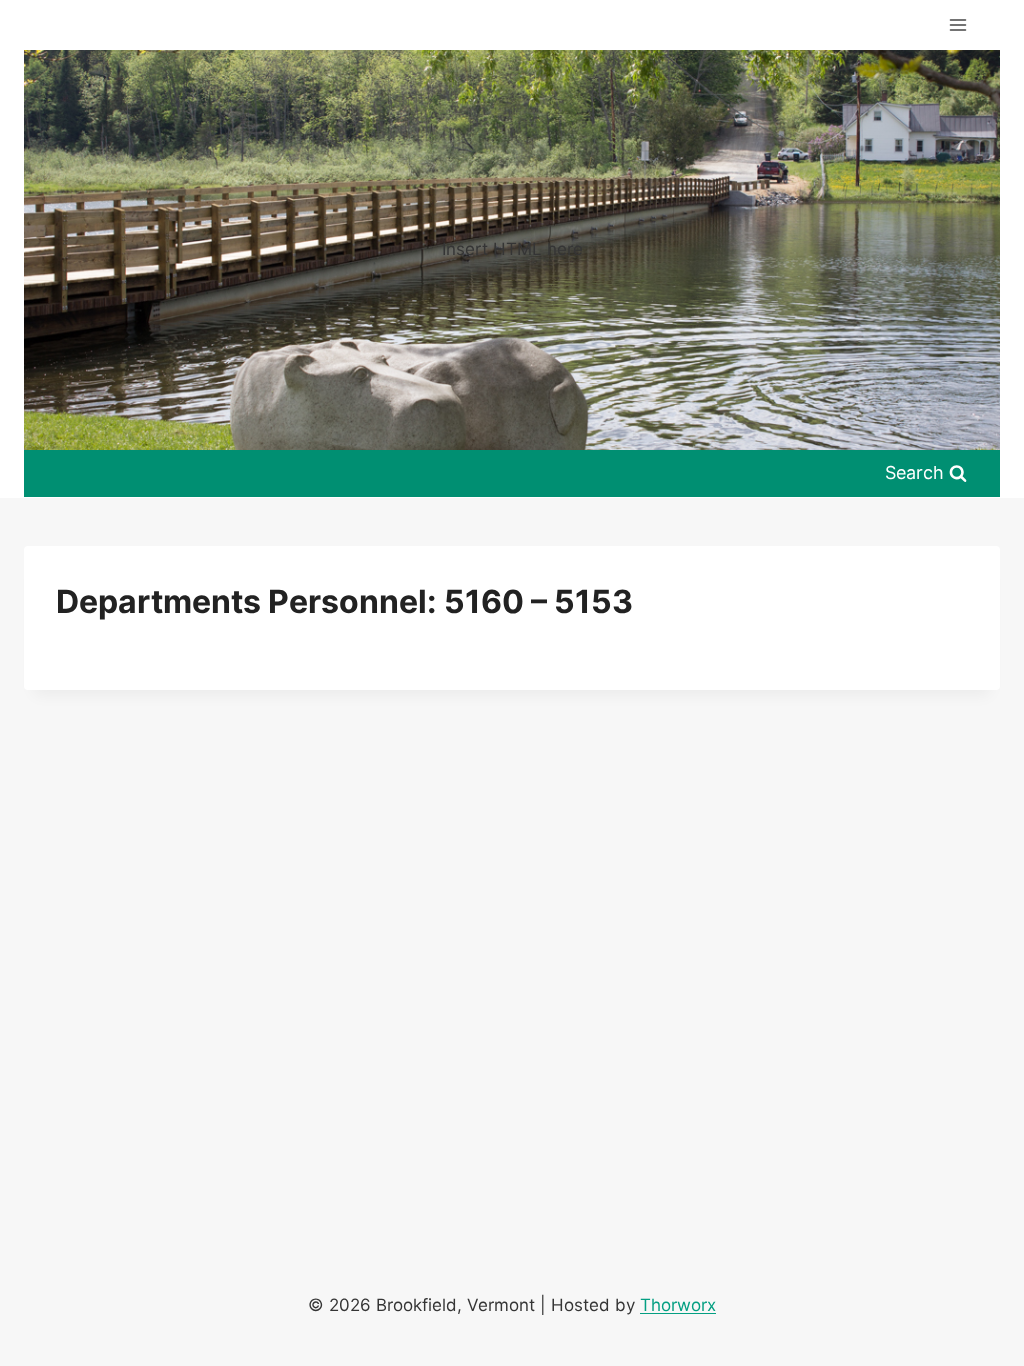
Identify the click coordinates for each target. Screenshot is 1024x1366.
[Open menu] (957, 24)
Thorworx (678, 1305)
